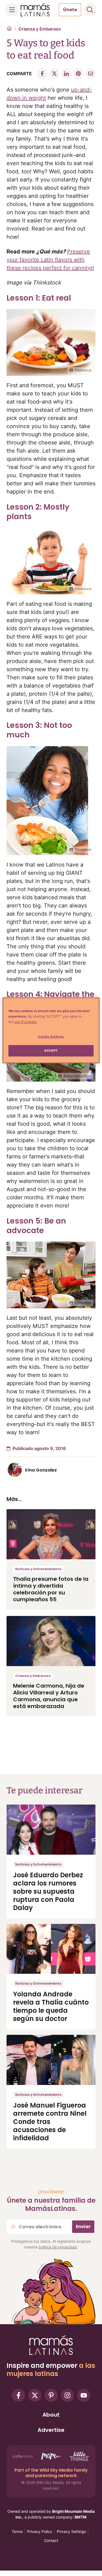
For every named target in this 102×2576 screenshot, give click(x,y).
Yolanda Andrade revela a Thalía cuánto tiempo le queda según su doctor (51, 2006)
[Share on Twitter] (54, 74)
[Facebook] (18, 2395)
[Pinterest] (51, 2395)
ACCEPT (51, 1051)
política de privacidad (58, 2247)
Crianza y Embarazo (40, 29)
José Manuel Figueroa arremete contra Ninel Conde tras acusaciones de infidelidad (50, 2122)
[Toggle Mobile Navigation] (12, 10)
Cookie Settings (51, 1037)
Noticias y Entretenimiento (38, 1569)
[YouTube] (84, 2395)
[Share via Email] (91, 74)
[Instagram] (67, 2395)
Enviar (83, 2227)
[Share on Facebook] (42, 74)
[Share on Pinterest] (78, 74)
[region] (51, 1030)
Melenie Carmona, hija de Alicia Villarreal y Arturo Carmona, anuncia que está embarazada (49, 1696)
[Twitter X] (35, 2395)
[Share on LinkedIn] (66, 74)
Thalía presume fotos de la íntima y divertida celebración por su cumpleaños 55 (51, 1589)
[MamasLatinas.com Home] (35, 10)
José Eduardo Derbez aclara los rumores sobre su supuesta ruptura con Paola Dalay (48, 1891)
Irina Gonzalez (41, 1470)
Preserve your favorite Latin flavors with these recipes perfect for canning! (50, 260)
